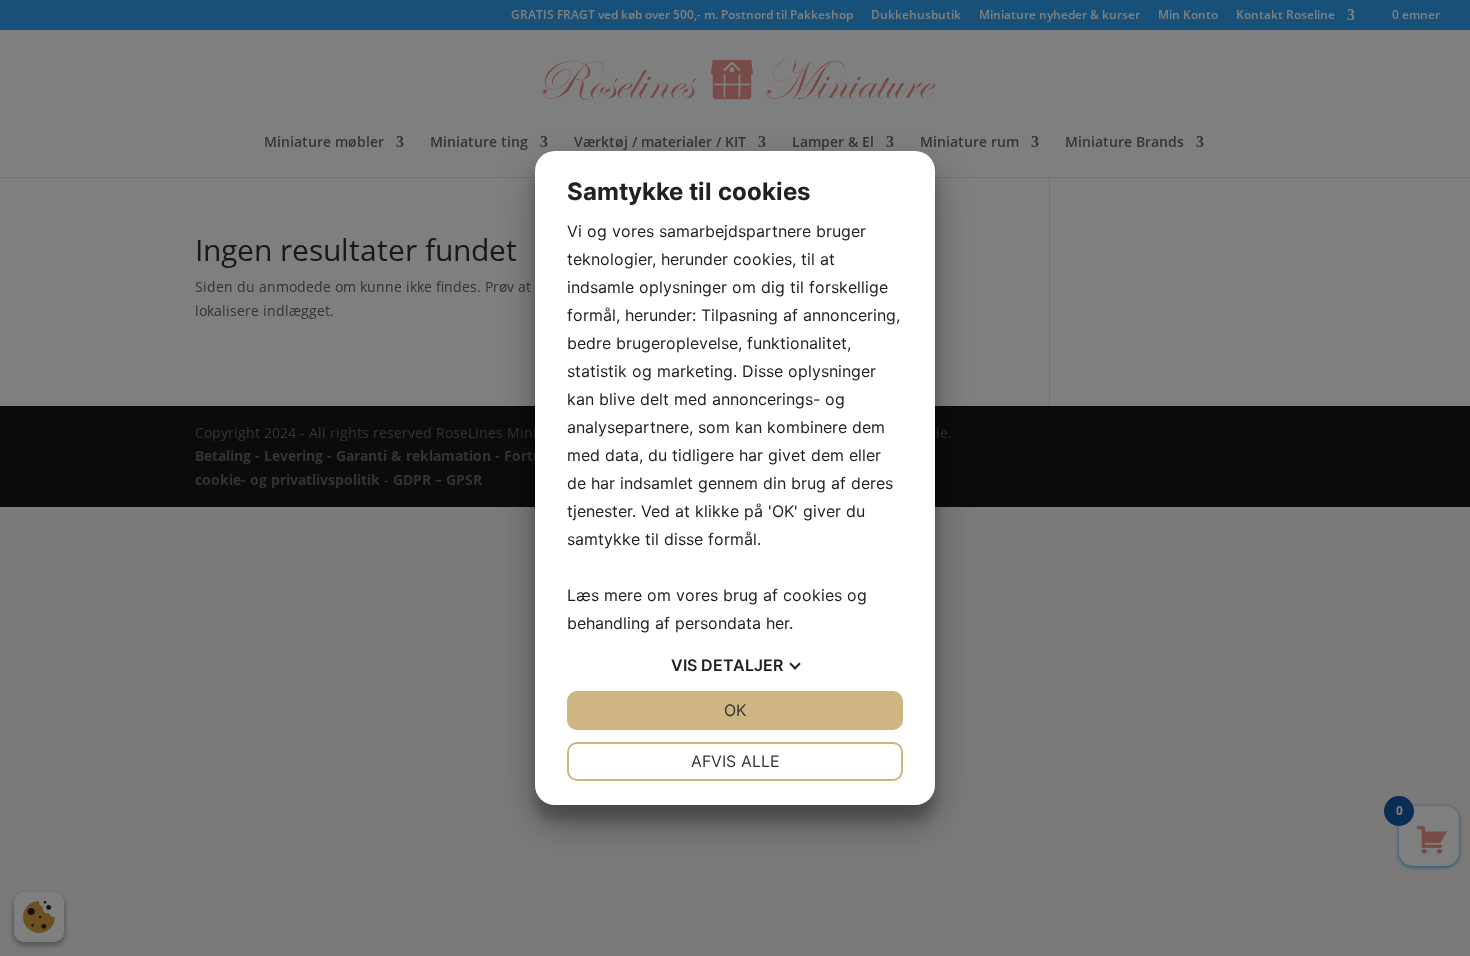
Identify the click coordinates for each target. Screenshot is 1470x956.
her (777, 623)
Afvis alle (735, 761)
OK (735, 710)
